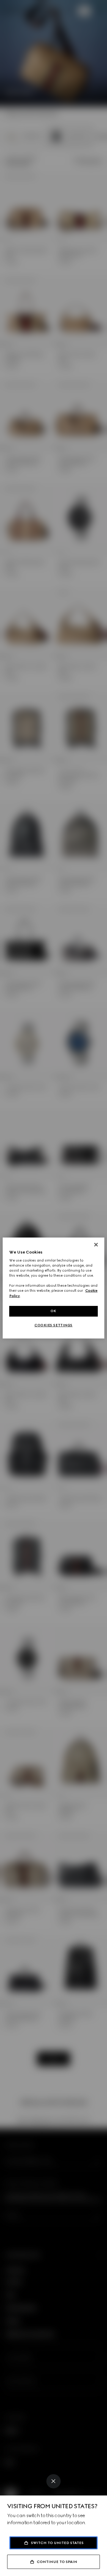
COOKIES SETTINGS (53, 1325)
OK (53, 1311)
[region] (53, 1288)
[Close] (53, 2481)
